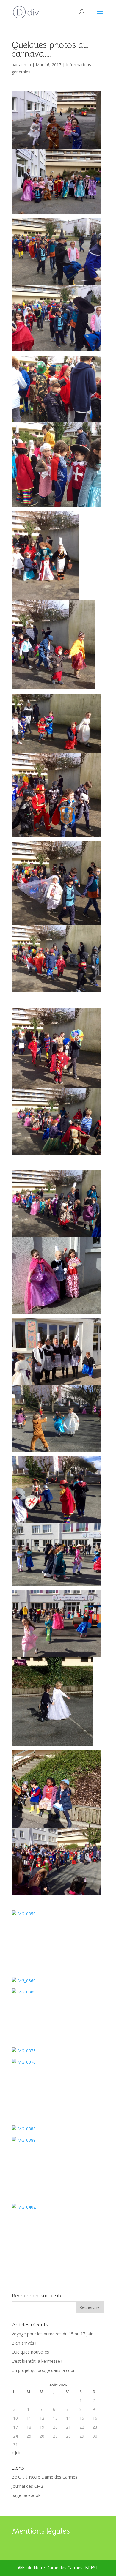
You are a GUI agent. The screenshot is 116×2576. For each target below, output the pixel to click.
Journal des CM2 (27, 2486)
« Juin (17, 2453)
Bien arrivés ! (24, 2343)
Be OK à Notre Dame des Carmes (44, 2477)
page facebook (26, 2495)
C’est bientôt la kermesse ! (37, 2361)
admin (25, 65)
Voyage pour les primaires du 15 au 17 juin (52, 2334)
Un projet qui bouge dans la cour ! (44, 2370)
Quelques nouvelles (30, 2352)
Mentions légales (41, 2531)
